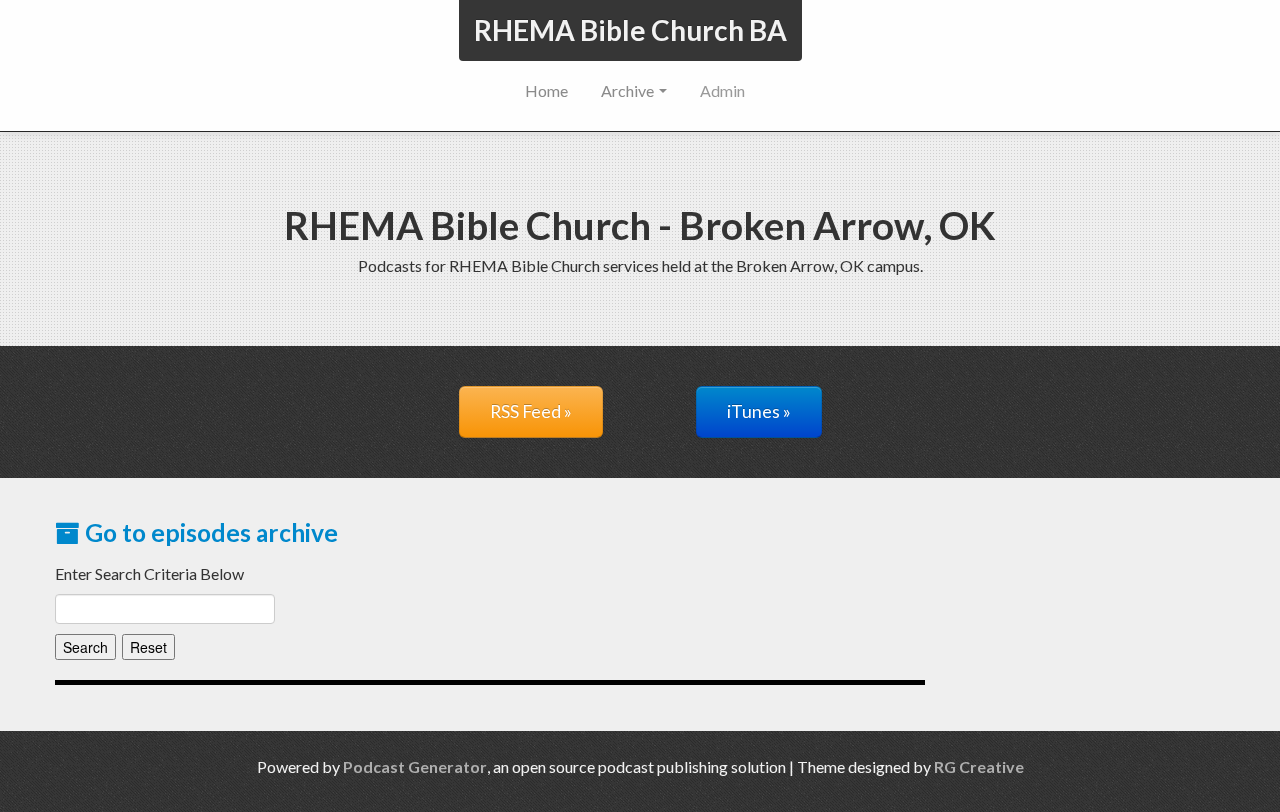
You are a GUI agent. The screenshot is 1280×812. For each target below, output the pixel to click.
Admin (722, 90)
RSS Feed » (531, 411)
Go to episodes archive (209, 532)
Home (546, 90)
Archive (629, 90)
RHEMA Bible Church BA (630, 30)
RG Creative (979, 766)
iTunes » (759, 411)
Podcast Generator (415, 766)
